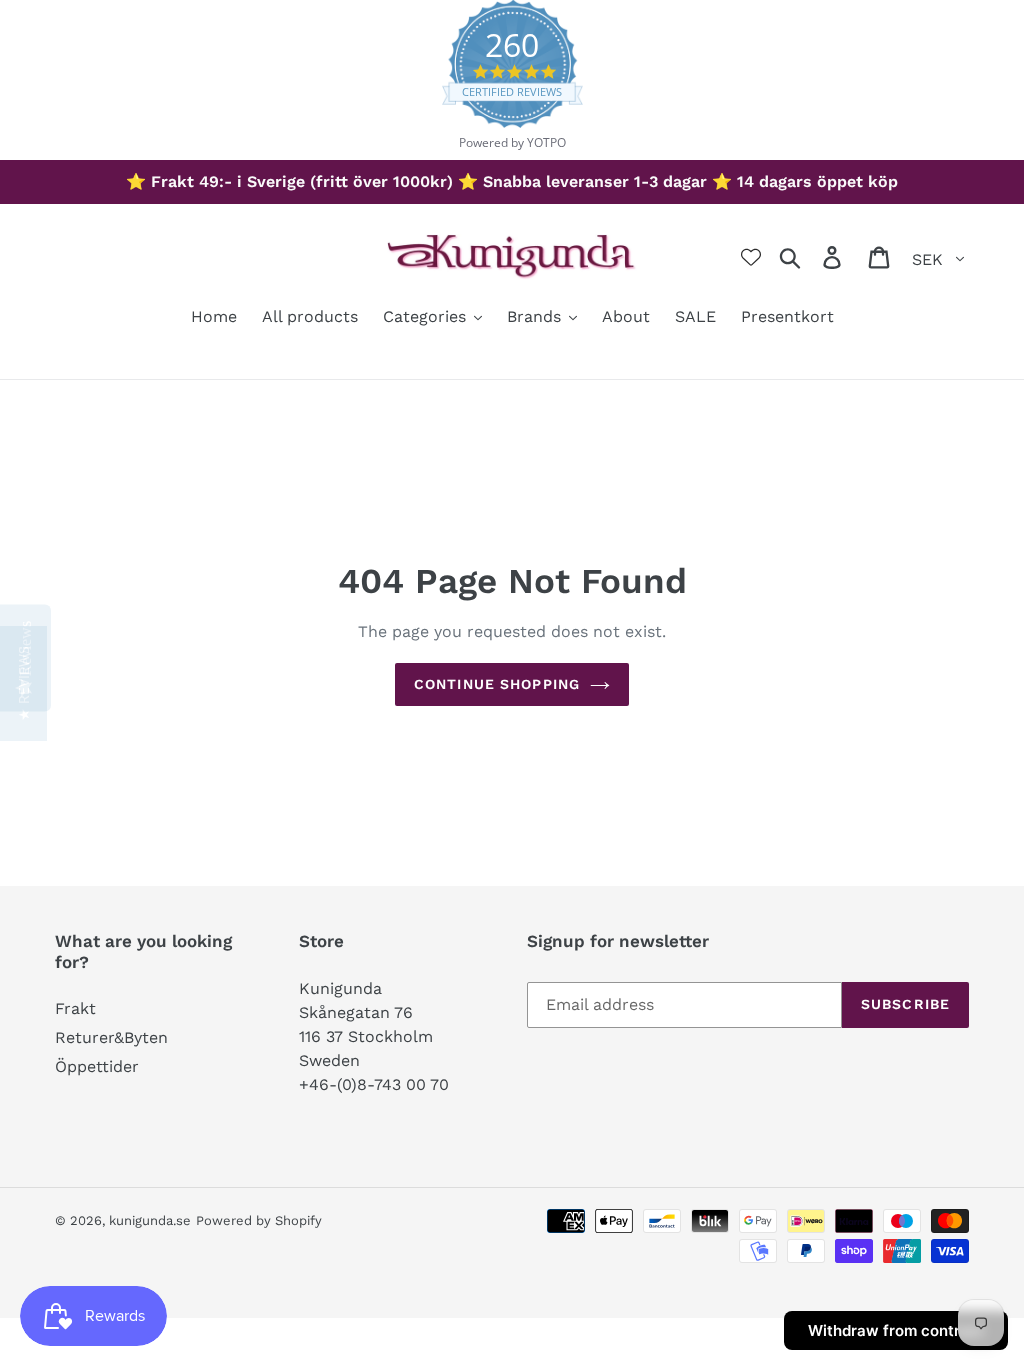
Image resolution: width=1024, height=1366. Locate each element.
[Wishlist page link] (751, 257)
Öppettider (97, 1066)
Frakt (75, 1008)
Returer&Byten (111, 1037)
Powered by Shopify (259, 1220)
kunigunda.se (150, 1220)
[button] (23, 683)
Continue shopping (497, 684)
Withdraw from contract (896, 1330)
